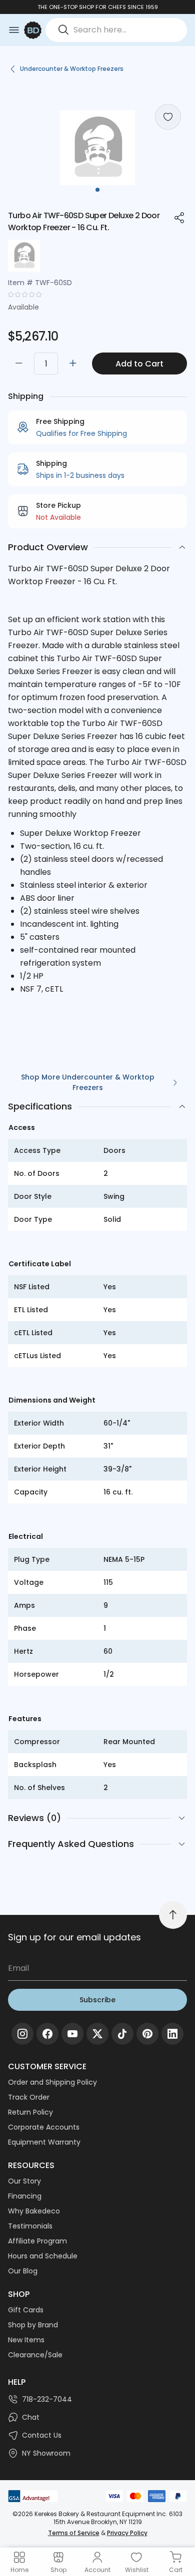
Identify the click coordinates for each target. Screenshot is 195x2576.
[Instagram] (22, 2034)
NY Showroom (46, 2453)
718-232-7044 (47, 2399)
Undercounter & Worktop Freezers (72, 69)
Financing (25, 2196)
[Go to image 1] (97, 190)
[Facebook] (47, 2034)
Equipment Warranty (44, 2142)
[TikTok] (122, 2034)
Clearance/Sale (35, 2355)
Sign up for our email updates (74, 1937)
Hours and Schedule (43, 2256)
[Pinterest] (147, 2034)
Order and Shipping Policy (52, 2082)
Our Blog (23, 2271)
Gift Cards (26, 2310)
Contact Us (42, 2435)
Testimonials (30, 2226)
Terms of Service (74, 2533)
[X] (97, 2034)
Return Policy (30, 2112)
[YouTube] (72, 2034)
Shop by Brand (33, 2325)
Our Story (24, 2181)
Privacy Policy (127, 2533)
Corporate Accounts (44, 2127)
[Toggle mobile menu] (14, 30)
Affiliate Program (37, 2241)
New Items (26, 2340)
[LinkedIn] (172, 2034)
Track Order (29, 2097)
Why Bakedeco (34, 2211)
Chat (31, 2417)
